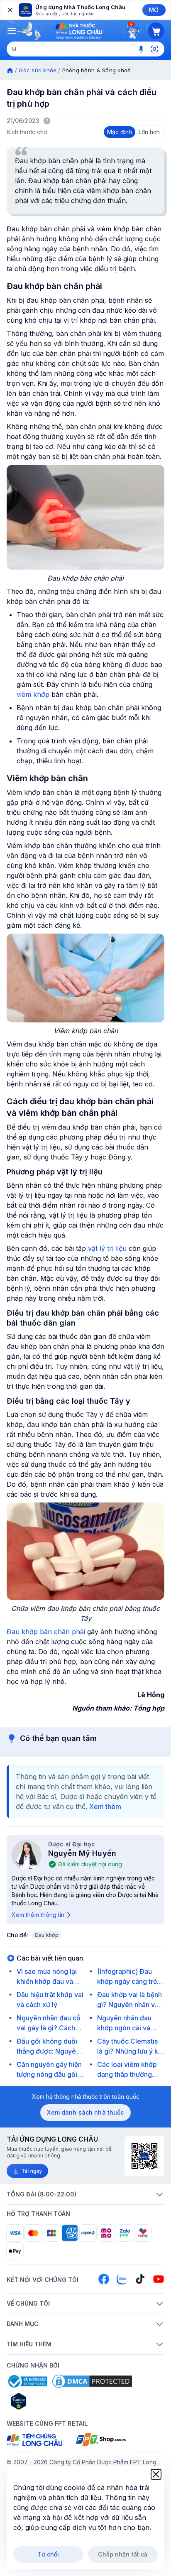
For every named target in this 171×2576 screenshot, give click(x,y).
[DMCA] (92, 2381)
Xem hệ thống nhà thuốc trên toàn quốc (86, 2097)
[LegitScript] (48, 2401)
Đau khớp (47, 1935)
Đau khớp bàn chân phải (46, 1632)
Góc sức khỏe (38, 70)
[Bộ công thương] (27, 2381)
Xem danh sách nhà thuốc (85, 2112)
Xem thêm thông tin (38, 1915)
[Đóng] (10, 10)
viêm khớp (34, 694)
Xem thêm (105, 1806)
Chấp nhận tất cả (123, 2554)
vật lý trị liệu (107, 1248)
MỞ (154, 10)
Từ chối (48, 2554)
